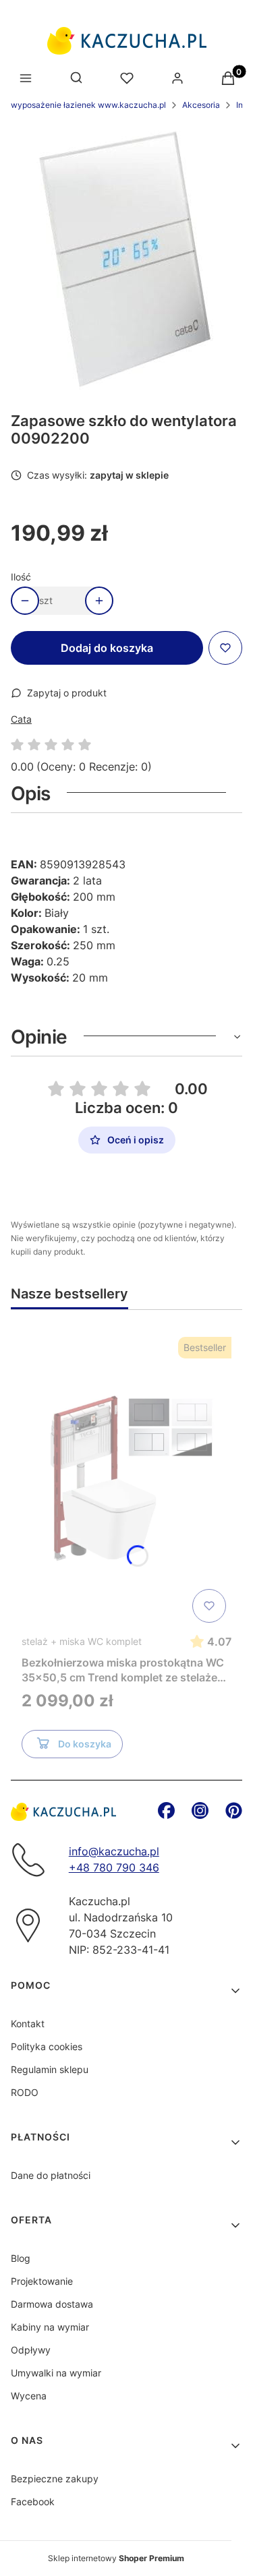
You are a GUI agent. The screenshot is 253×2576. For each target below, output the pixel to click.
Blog (21, 2258)
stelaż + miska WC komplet (82, 1641)
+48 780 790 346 (114, 1867)
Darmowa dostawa (52, 2304)
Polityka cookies (47, 2046)
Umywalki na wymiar (56, 2373)
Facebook (33, 2502)
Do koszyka (85, 1744)
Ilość (21, 577)
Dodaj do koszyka (107, 648)
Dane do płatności (51, 2175)
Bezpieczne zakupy (55, 2479)
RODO (25, 2092)
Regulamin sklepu (50, 2069)
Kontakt (28, 2024)
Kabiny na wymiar (50, 2327)
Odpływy (31, 2350)
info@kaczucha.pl (114, 1851)
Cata (21, 719)
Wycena (29, 2396)
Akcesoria (201, 105)
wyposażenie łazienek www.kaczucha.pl (88, 105)
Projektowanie (42, 2281)
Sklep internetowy (116, 2558)
